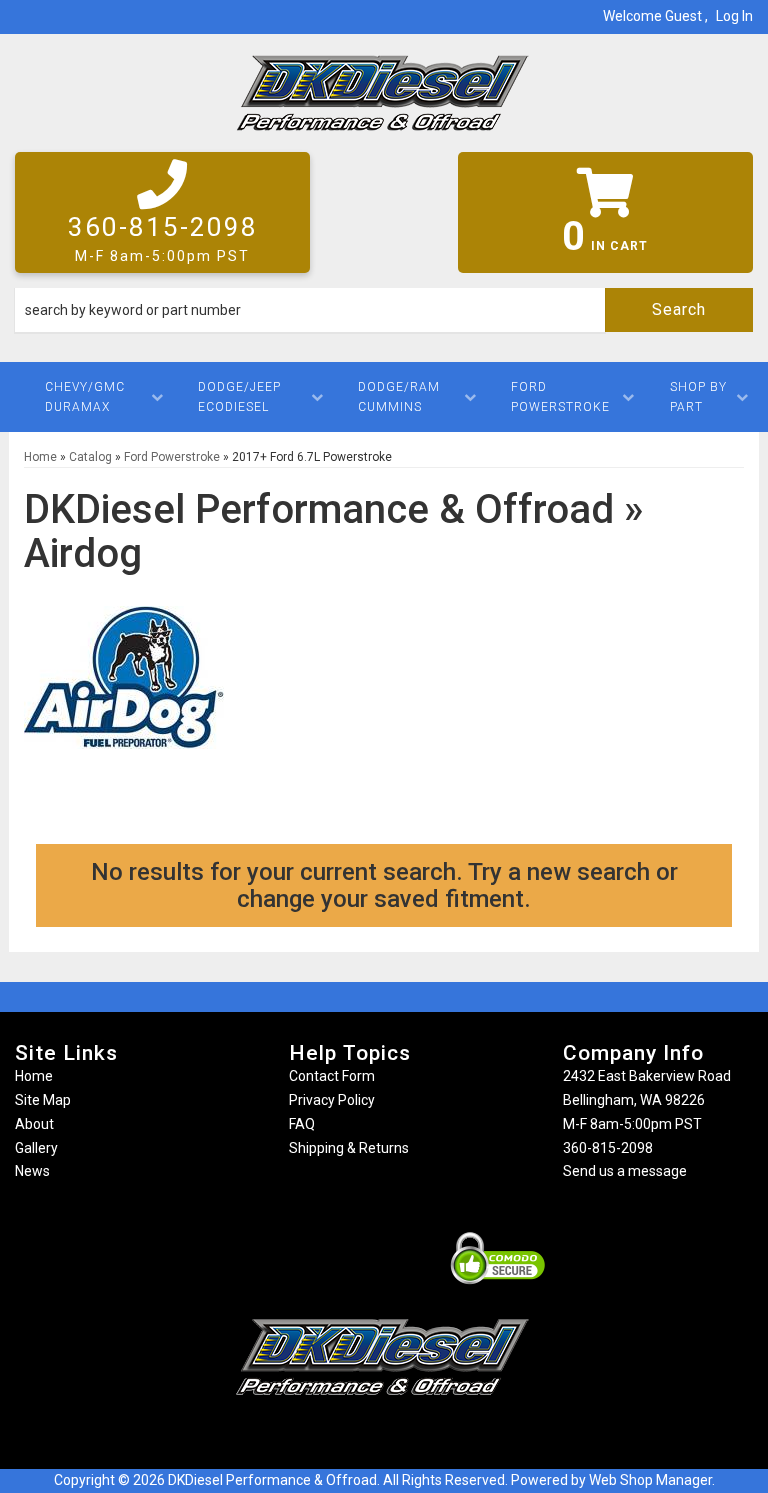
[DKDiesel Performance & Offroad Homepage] (384, 100)
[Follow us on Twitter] (404, 1434)
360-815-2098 (608, 1148)
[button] (384, 310)
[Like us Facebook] (349, 1434)
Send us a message (625, 1171)
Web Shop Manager (650, 1480)
